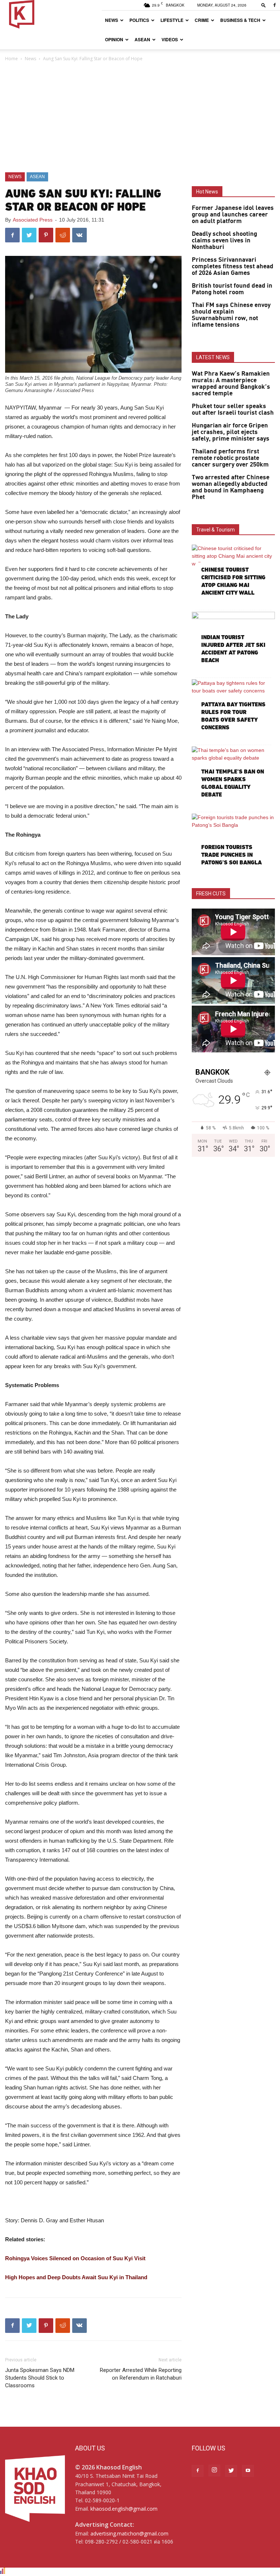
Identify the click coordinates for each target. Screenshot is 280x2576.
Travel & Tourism (215, 530)
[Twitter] (231, 2471)
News (112, 20)
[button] (264, 5)
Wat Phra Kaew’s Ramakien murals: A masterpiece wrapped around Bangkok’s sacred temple (231, 384)
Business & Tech (240, 20)
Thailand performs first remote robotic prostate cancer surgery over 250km (230, 458)
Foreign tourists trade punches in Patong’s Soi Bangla (232, 855)
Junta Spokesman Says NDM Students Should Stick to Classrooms (40, 2378)
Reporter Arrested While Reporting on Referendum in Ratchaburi (141, 2374)
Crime (202, 20)
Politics (139, 20)
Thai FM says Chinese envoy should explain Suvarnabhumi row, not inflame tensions (231, 315)
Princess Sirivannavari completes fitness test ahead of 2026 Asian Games (233, 266)
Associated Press (33, 220)
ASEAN (142, 39)
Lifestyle (172, 20)
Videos (170, 39)
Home (11, 59)
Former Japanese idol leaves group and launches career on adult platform (233, 215)
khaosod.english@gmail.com (124, 2509)
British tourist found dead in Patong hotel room (232, 289)
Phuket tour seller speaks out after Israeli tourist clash (233, 410)
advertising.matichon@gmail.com (129, 2533)
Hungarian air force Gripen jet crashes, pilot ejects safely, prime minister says (231, 432)
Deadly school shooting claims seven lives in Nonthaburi (224, 241)
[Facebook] (275, 5)
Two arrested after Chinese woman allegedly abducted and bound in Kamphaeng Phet (231, 487)
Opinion (114, 39)
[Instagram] (214, 2471)
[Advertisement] (140, 118)
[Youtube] (248, 2471)
